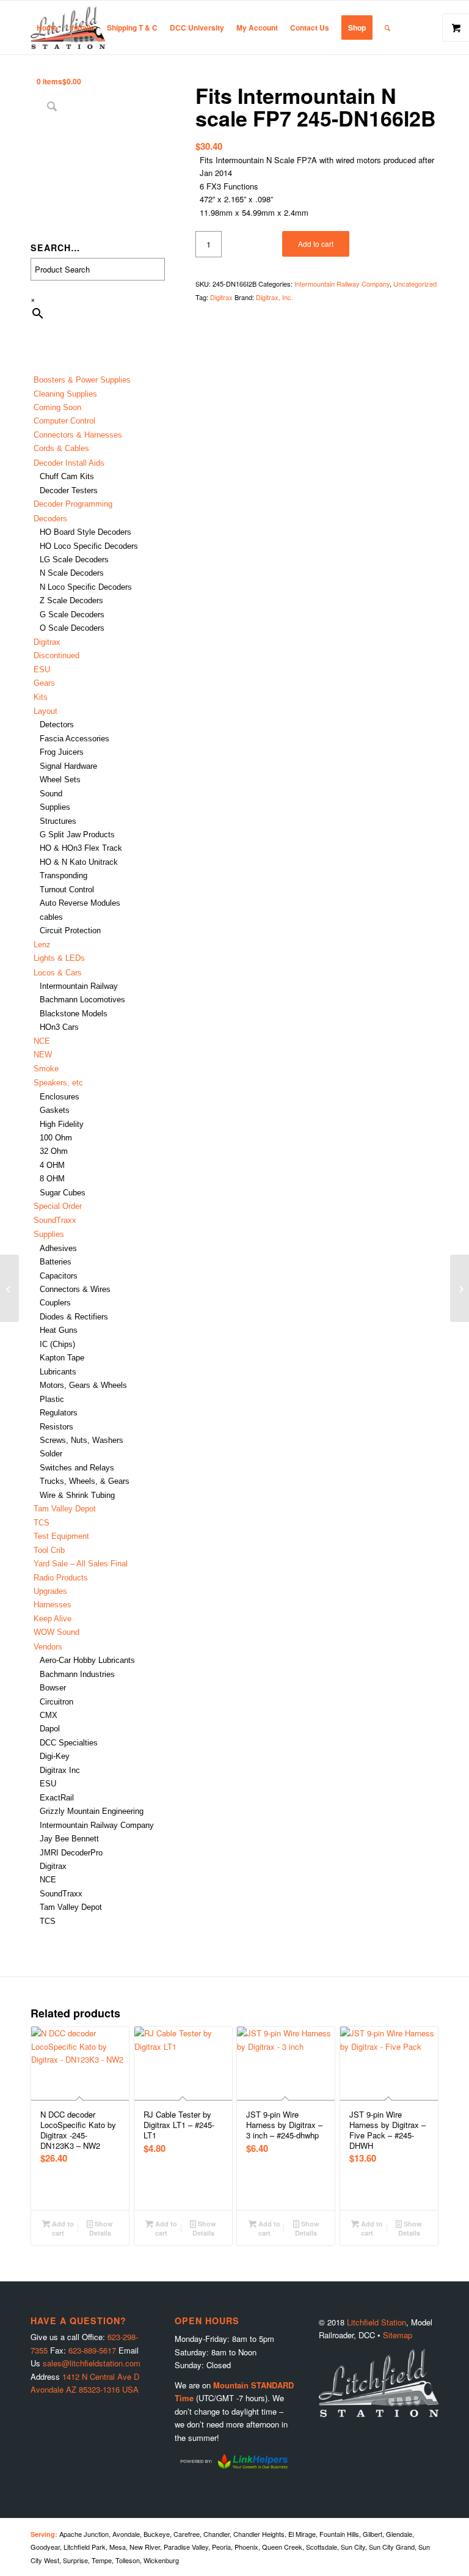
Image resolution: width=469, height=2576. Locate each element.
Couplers (55, 1303)
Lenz (42, 945)
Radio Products (61, 1578)
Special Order (58, 1206)
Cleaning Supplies (65, 394)
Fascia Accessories (75, 739)
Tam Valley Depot (65, 1509)
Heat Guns (59, 1330)
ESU (42, 670)
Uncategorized (415, 284)
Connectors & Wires (75, 1289)
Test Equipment (61, 1536)
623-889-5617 (92, 2350)
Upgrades (50, 1591)
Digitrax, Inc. (274, 297)
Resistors (56, 1427)
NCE (42, 1041)
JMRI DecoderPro (71, 1853)
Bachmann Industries (77, 1674)
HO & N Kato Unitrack (79, 862)
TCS (42, 1523)
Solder (51, 1454)
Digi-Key (55, 1756)
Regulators (59, 1413)
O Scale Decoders (72, 628)
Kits (41, 697)
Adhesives (58, 1248)
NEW (43, 1055)
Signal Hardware (68, 766)
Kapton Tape (62, 1358)
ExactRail (57, 1798)
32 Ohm (54, 1151)
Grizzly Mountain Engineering (92, 1811)
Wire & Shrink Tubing (77, 1495)
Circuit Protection (70, 930)
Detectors (57, 725)
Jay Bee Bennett (69, 1839)
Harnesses (53, 1605)
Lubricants (58, 1372)
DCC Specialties (69, 1743)
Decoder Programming (73, 504)
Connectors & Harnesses (78, 435)
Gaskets (55, 1110)
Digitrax (47, 642)
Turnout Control (67, 890)
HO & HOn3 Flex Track (81, 848)
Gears (44, 683)
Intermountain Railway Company (97, 1825)
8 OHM (52, 1179)
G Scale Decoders (72, 615)
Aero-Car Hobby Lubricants (87, 1660)
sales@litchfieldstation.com (92, 2363)
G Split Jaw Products (77, 835)
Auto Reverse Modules (80, 903)
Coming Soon (57, 407)
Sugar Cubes (63, 1193)
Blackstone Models (74, 1014)
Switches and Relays (77, 1468)
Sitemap (398, 2335)
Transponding (64, 875)
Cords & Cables (61, 448)
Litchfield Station (376, 2322)
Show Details (101, 2228)
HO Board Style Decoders (85, 532)
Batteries (56, 1262)
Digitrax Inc (60, 1770)
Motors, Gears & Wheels (83, 1385)
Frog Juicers (62, 752)
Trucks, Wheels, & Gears (85, 1481)
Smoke (46, 1069)
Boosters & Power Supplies (82, 380)
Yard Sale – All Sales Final (81, 1564)
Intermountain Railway (79, 986)
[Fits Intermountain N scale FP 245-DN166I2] (9, 1288)
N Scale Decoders (72, 573)
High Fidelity (62, 1124)
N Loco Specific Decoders (86, 587)
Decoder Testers (69, 490)
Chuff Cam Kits (67, 476)
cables (51, 917)
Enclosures (60, 1097)
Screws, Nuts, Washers (82, 1440)
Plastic (52, 1399)
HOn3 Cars (59, 1027)
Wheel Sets (60, 780)
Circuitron (56, 1702)
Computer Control (64, 421)
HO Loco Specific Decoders (89, 546)
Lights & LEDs (59, 958)
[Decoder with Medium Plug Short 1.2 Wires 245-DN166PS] (460, 1288)
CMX (49, 1715)
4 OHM (52, 1165)
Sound (51, 794)
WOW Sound (56, 1632)
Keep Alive (53, 1619)
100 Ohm (56, 1138)
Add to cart (316, 244)
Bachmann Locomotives (82, 1000)
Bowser (53, 1688)
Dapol (50, 1729)
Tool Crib (49, 1550)
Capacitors (59, 1276)
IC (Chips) (57, 1344)
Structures (58, 821)
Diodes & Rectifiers (74, 1317)
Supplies (55, 807)
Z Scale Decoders (71, 600)
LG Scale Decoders (74, 560)
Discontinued (56, 655)
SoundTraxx (55, 1220)
